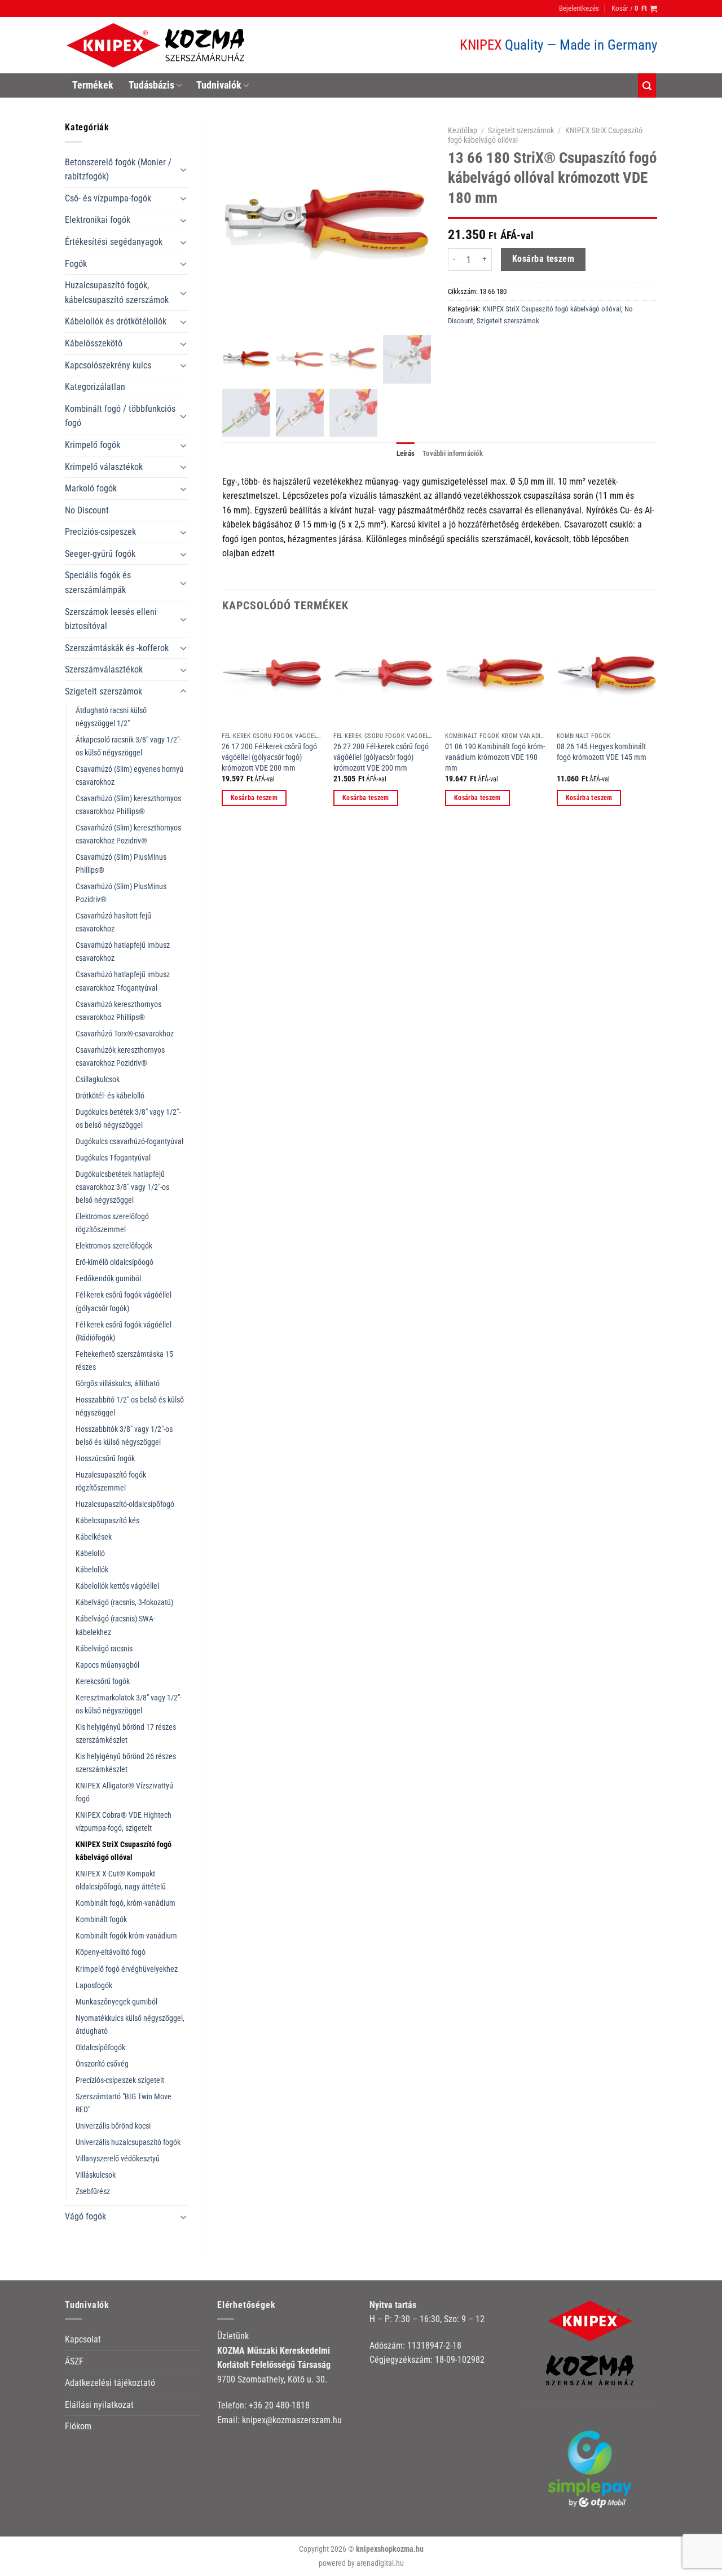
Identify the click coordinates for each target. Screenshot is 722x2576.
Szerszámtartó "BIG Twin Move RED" (124, 2103)
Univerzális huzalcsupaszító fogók (128, 2142)
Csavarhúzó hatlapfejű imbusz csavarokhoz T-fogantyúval (123, 981)
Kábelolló (90, 1553)
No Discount (87, 510)
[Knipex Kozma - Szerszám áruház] (157, 45)
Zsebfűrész (93, 2192)
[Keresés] (647, 85)
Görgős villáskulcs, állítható (118, 1384)
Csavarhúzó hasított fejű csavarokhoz (113, 922)
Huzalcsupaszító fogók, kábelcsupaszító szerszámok (117, 293)
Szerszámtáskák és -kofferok (117, 648)
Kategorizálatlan (95, 387)
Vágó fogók (85, 2216)
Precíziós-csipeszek (100, 532)
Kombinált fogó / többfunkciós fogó (120, 416)
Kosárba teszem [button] (254, 798)
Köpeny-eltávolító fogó (111, 1952)
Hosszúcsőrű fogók (105, 1459)
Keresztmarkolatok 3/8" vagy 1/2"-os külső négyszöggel (129, 1704)
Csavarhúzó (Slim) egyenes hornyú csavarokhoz (129, 776)
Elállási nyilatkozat (99, 2405)
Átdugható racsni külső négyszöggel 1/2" (111, 717)
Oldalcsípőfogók (100, 2048)
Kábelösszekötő (94, 343)
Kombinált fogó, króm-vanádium (126, 1903)
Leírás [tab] (406, 453)
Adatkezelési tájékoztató (110, 2383)
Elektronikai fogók (98, 220)
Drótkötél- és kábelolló (110, 1096)
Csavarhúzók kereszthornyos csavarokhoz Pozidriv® (120, 1057)
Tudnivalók (219, 85)
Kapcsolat (83, 2339)
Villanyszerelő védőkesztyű (118, 2159)
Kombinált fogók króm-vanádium (126, 1936)
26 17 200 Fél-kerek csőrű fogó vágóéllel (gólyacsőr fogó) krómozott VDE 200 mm (269, 757)
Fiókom (78, 2426)
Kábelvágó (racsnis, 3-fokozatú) (124, 1603)
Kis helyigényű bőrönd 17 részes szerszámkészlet (126, 1734)
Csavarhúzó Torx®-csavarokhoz (125, 1034)
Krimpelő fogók (93, 445)
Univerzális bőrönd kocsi (113, 2126)
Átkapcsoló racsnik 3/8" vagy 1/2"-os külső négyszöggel (128, 746)
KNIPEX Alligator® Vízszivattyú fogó (124, 1792)
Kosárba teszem (543, 259)
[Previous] (223, 726)
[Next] (657, 726)
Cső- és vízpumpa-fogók (108, 198)
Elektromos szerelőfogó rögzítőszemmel (112, 1223)
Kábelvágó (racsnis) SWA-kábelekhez (115, 1625)
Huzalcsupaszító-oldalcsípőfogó (125, 1504)
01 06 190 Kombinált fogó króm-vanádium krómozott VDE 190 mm (495, 757)
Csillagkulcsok (98, 1080)
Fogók (76, 264)
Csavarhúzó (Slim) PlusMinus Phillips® (121, 864)
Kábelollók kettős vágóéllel (117, 1586)
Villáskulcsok (96, 2175)
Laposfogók (94, 1986)
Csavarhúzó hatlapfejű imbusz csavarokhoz (123, 952)
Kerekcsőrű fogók (103, 1682)
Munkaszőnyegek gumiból (116, 2002)
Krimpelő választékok (104, 467)
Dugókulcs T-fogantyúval (113, 1158)
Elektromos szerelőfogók (114, 1246)
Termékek (93, 85)
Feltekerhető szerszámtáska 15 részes (124, 1361)
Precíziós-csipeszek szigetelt (120, 2080)
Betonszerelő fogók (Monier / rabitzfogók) (118, 170)
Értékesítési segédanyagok (114, 242)
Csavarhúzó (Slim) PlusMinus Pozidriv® (121, 893)
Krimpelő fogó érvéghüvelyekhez (127, 1969)
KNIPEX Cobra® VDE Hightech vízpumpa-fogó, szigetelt (124, 1822)
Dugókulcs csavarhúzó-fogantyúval (129, 1142)
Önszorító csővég (102, 2064)
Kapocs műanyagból (107, 1665)
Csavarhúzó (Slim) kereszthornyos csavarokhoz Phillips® (128, 805)
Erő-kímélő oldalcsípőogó (115, 1262)
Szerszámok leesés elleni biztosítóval (111, 619)
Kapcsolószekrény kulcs (108, 365)
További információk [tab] (453, 453)
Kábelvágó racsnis (104, 1649)
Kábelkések (94, 1537)
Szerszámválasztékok (104, 669)
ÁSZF (74, 2361)
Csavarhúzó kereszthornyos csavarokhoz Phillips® (118, 1011)
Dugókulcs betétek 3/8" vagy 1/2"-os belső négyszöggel (128, 1119)
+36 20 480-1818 (279, 2405)
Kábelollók (92, 1570)
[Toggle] (183, 169)
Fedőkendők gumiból (108, 1279)
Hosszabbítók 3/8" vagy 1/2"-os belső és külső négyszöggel (124, 1436)
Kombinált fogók (101, 1920)
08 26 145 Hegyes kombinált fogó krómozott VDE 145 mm (602, 752)
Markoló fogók (91, 488)
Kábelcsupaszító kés (107, 1521)
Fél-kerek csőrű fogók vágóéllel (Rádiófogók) (124, 1331)
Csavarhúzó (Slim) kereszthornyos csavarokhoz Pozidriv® (128, 834)
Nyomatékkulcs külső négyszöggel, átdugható (130, 2025)
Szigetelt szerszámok (104, 691)
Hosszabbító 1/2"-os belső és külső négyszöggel (130, 1406)
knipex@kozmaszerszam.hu (292, 2420)
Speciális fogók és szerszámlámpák (98, 583)
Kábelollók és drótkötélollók (116, 321)
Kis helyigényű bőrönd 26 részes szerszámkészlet (126, 1763)
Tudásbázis (151, 85)
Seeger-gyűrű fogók (100, 554)
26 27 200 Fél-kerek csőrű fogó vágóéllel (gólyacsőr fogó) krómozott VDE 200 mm (381, 757)
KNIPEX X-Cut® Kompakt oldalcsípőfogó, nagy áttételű (121, 1880)
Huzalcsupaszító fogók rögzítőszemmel (111, 1482)
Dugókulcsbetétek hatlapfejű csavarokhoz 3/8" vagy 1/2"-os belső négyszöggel (122, 1187)
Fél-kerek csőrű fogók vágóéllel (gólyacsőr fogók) (124, 1302)
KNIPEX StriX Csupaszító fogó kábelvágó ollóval (124, 1851)
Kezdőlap (463, 130)
